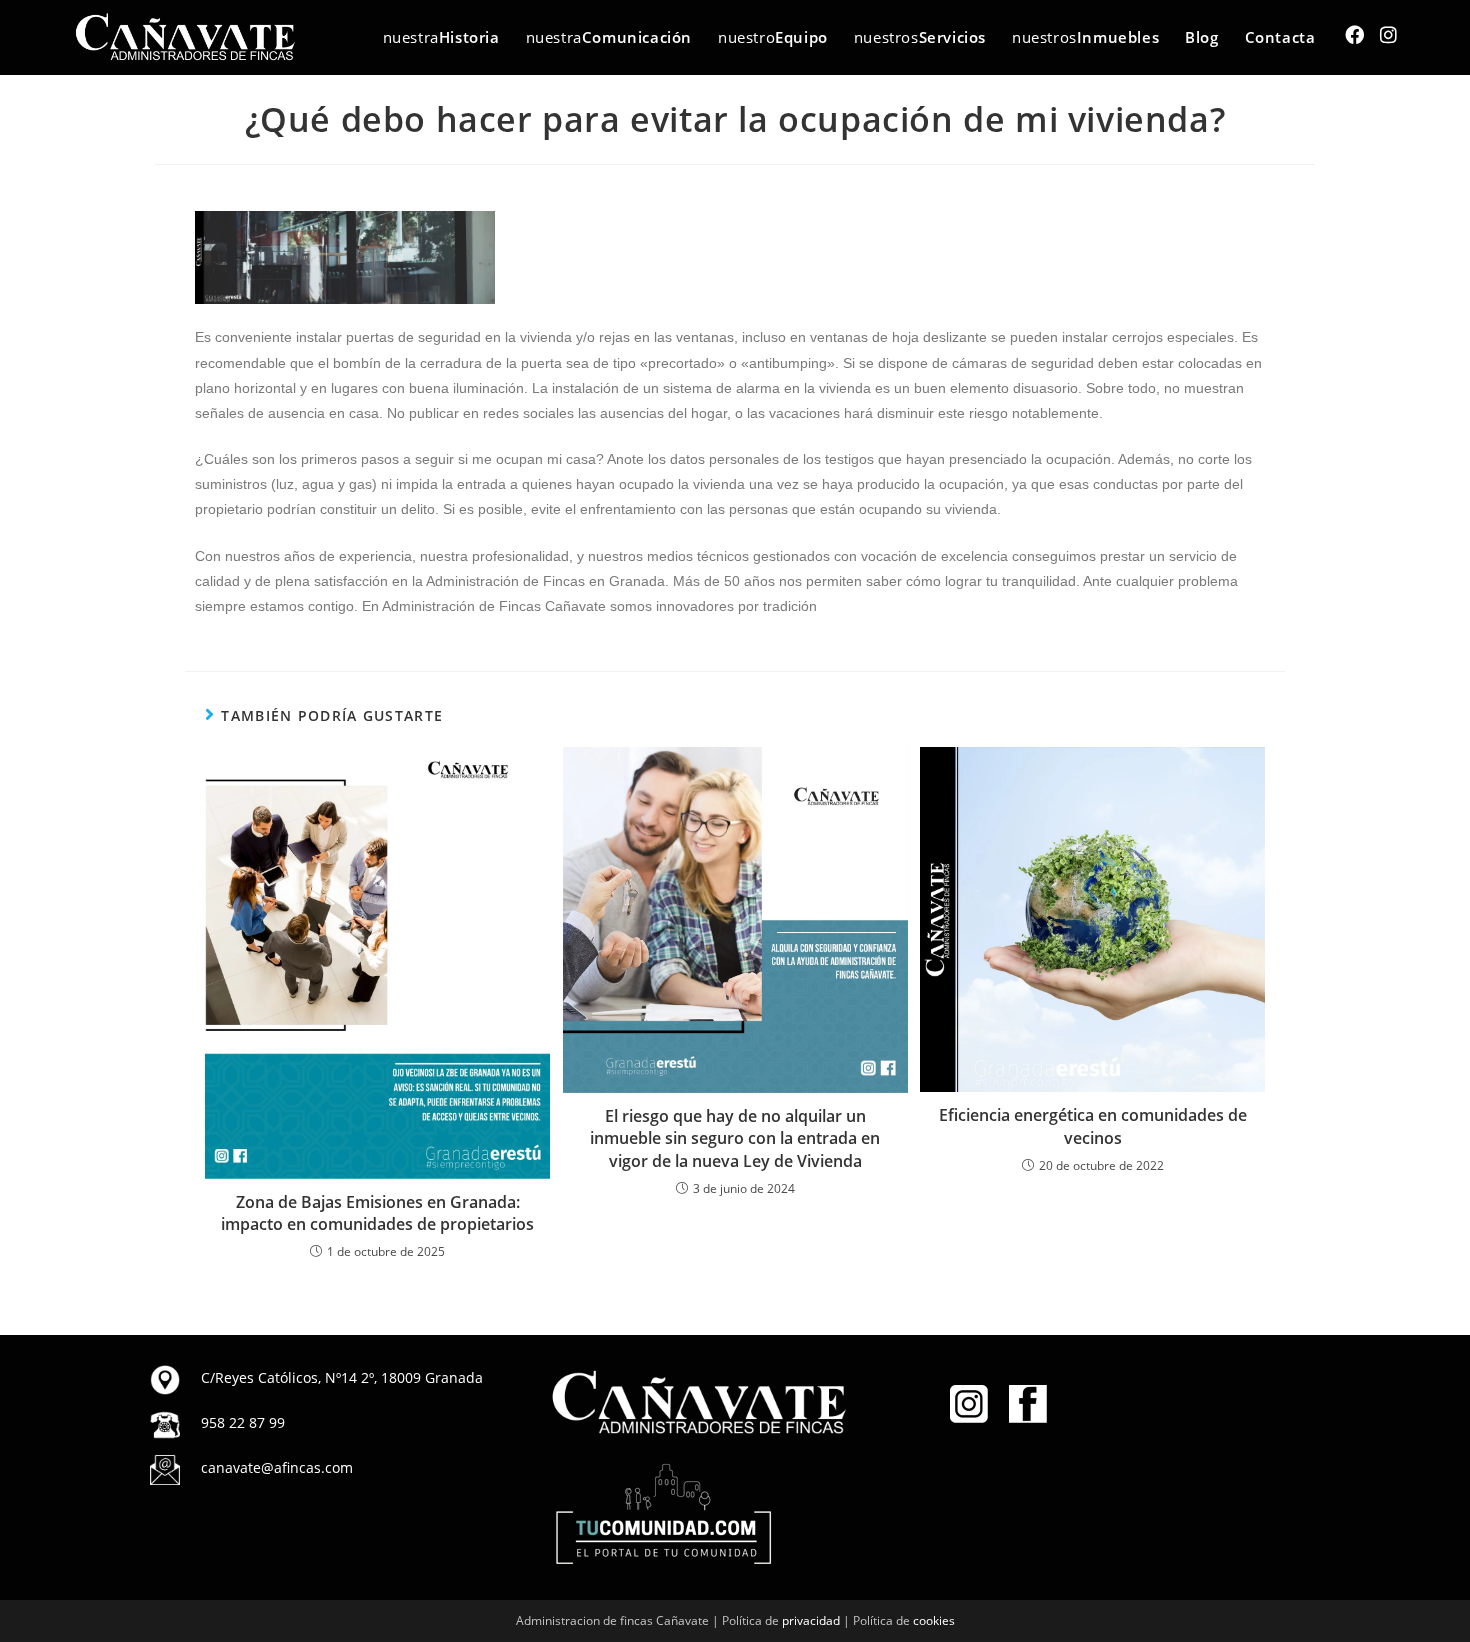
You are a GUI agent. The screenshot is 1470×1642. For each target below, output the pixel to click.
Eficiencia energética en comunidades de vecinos (1093, 1126)
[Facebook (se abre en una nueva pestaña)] (1354, 35)
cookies (934, 1620)
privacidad (811, 1620)
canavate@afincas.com (277, 1467)
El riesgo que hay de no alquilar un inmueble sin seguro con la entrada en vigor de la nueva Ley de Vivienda (735, 1138)
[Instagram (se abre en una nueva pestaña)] (1388, 35)
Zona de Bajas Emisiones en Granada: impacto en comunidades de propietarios (377, 1213)
